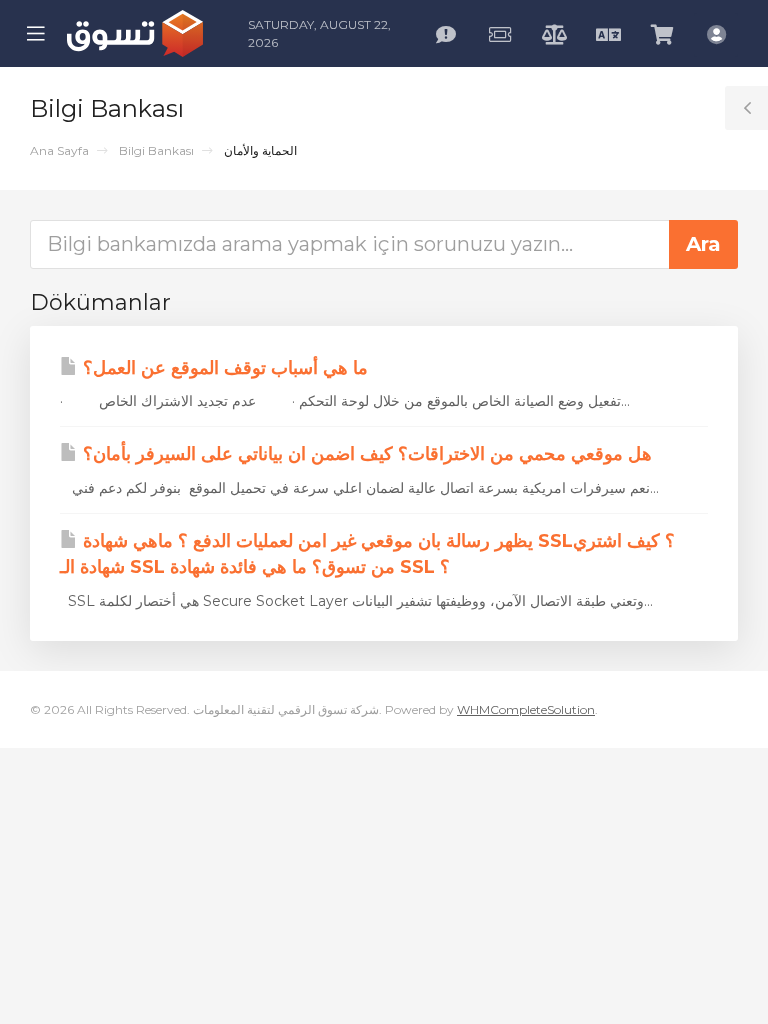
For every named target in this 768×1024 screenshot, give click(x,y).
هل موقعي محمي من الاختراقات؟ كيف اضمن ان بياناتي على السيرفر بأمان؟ (365, 454)
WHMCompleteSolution (526, 709)
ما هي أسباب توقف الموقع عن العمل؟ (223, 368)
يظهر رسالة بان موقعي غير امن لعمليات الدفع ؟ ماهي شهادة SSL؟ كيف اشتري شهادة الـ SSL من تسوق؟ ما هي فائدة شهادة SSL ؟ (367, 554)
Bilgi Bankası (156, 150)
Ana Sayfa (59, 150)
